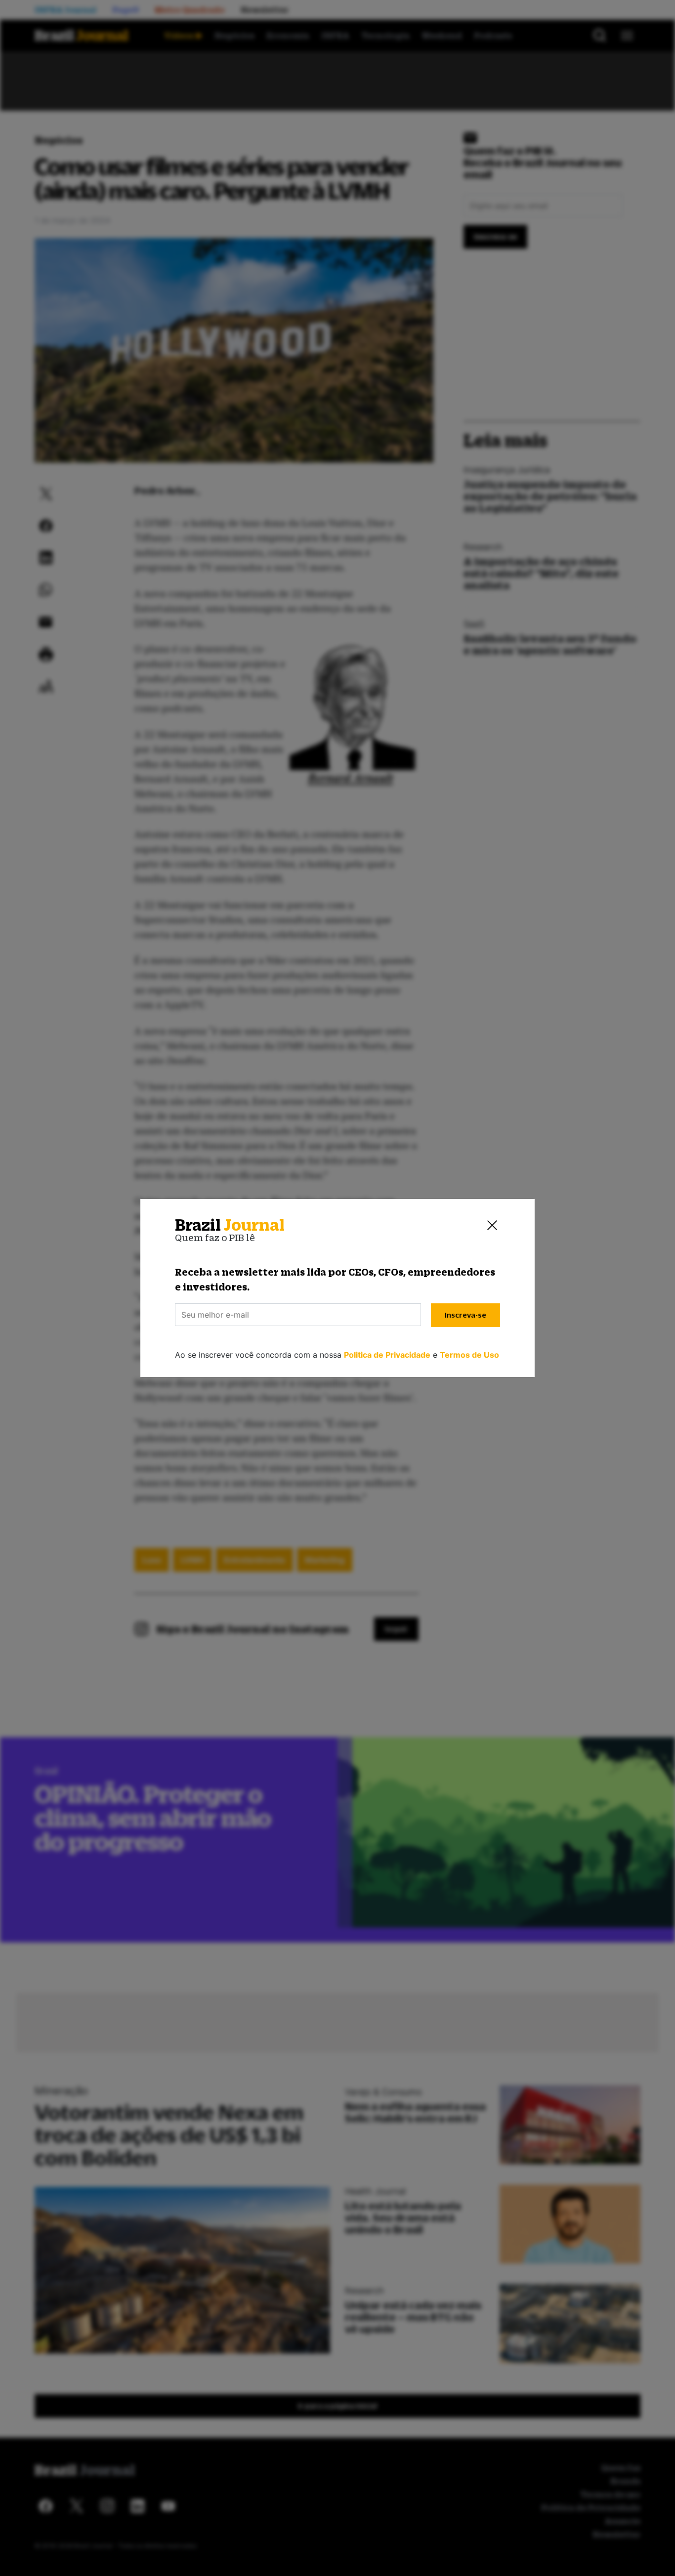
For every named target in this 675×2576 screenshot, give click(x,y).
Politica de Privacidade (387, 1355)
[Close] (492, 1225)
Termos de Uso (469, 1355)
